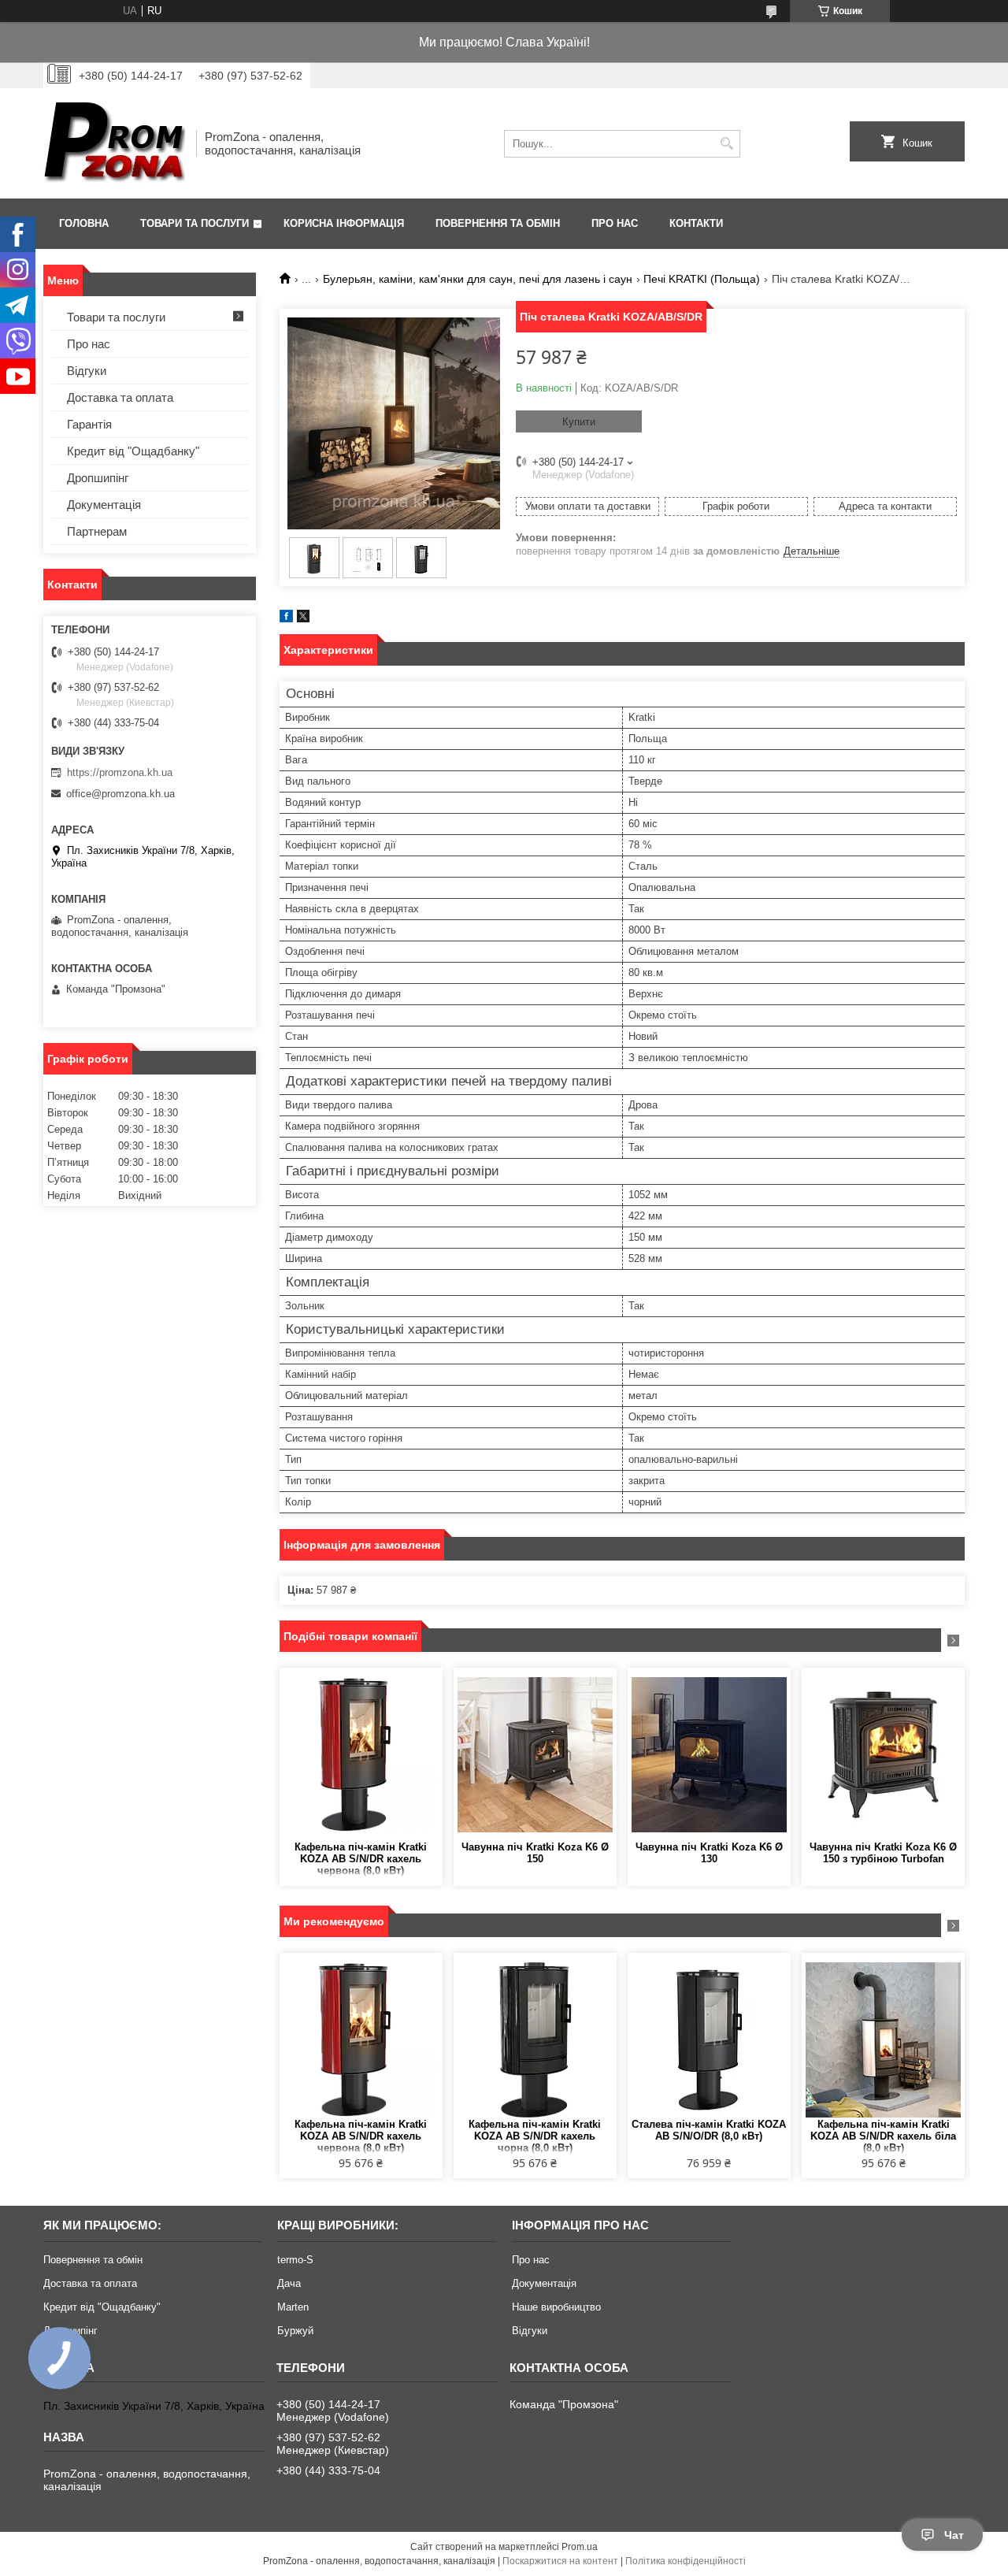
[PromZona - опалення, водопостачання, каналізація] (114, 143)
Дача (289, 2283)
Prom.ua (580, 2547)
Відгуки (87, 371)
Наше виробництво (556, 2307)
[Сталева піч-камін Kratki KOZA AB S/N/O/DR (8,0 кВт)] (709, 2040)
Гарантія (89, 424)
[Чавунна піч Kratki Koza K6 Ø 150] (535, 1754)
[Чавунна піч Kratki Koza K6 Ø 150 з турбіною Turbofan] (883, 1754)
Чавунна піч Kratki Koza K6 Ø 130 (709, 1853)
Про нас (615, 223)
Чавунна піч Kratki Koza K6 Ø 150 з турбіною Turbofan (883, 1853)
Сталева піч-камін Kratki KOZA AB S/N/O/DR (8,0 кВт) (709, 2130)
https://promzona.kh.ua (120, 772)
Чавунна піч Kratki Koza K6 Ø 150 (535, 1853)
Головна (84, 223)
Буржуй (295, 2331)
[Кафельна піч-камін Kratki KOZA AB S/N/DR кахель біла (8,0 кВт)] (883, 2040)
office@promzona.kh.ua (120, 794)
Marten (293, 2307)
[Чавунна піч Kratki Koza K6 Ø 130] (709, 1754)
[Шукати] (726, 144)
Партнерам (97, 531)
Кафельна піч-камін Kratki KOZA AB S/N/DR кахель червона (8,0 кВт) (361, 1859)
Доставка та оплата (120, 397)
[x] (303, 619)
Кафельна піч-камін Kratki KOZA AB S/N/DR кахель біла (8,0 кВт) (883, 2136)
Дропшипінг (98, 478)
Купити (579, 422)
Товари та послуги (195, 223)
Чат (954, 2535)
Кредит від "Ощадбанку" (133, 451)
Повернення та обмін (498, 223)
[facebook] (286, 619)
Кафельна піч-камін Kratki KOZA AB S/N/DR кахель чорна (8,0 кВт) (535, 2136)
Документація (104, 505)
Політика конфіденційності (686, 2561)
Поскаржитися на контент (560, 2561)
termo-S (295, 2260)
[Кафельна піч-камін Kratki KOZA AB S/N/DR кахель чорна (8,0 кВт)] (535, 2040)
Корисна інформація (344, 223)
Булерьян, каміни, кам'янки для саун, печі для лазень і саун (478, 279)
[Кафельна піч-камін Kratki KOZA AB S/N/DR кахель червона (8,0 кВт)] (361, 1754)
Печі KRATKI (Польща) (702, 279)
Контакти (696, 223)
